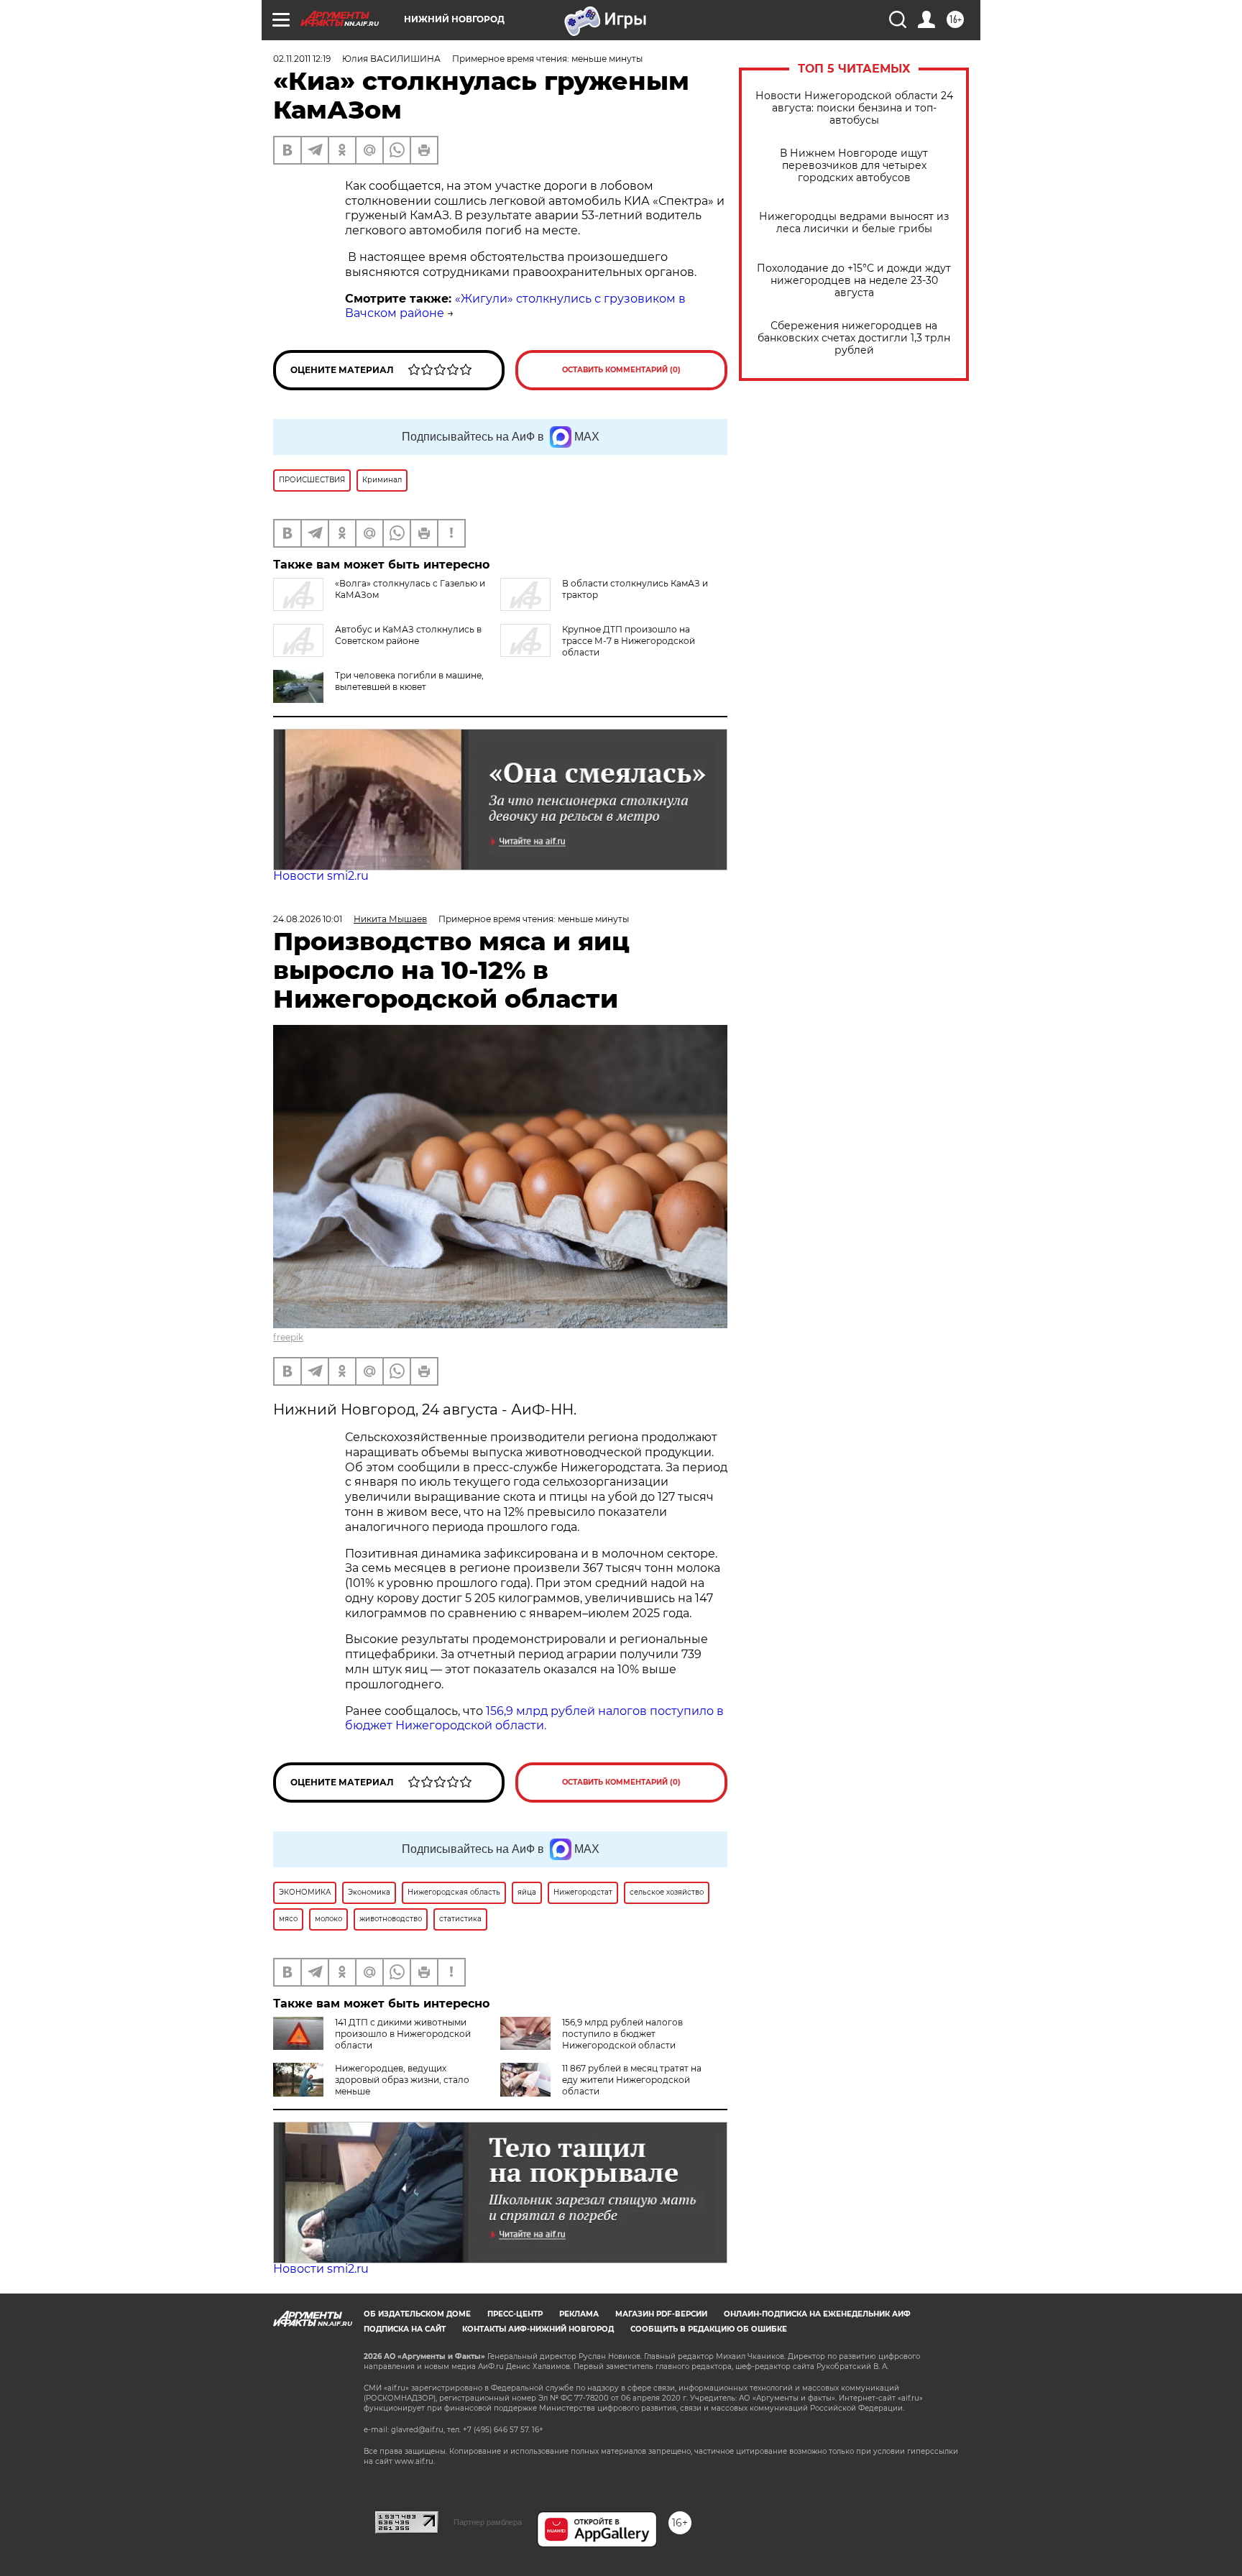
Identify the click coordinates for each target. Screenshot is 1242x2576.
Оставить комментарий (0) (621, 370)
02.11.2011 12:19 (302, 59)
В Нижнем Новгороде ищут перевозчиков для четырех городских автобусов (854, 166)
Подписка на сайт (405, 2329)
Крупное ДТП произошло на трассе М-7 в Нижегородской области (629, 641)
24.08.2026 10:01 (308, 919)
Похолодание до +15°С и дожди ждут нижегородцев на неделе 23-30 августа (854, 281)
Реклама (579, 2314)
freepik (288, 1337)
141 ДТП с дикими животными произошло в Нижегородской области (403, 2034)
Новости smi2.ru (321, 876)
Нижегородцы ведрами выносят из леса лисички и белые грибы (854, 223)
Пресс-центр (515, 2314)
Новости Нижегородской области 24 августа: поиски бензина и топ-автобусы (854, 108)
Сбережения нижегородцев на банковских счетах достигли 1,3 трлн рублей (854, 338)
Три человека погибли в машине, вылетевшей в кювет (409, 681)
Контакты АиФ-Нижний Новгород (538, 2329)
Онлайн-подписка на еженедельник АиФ (817, 2314)
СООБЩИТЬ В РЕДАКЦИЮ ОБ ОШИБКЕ (709, 2329)
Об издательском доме (417, 2314)
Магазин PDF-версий (661, 2314)
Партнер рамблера (488, 2522)
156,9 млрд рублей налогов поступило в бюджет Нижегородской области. (534, 1719)
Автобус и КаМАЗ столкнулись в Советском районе (408, 635)
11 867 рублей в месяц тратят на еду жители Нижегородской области (632, 2080)
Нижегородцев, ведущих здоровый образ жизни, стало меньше (402, 2080)
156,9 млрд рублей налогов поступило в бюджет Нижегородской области (622, 2034)
